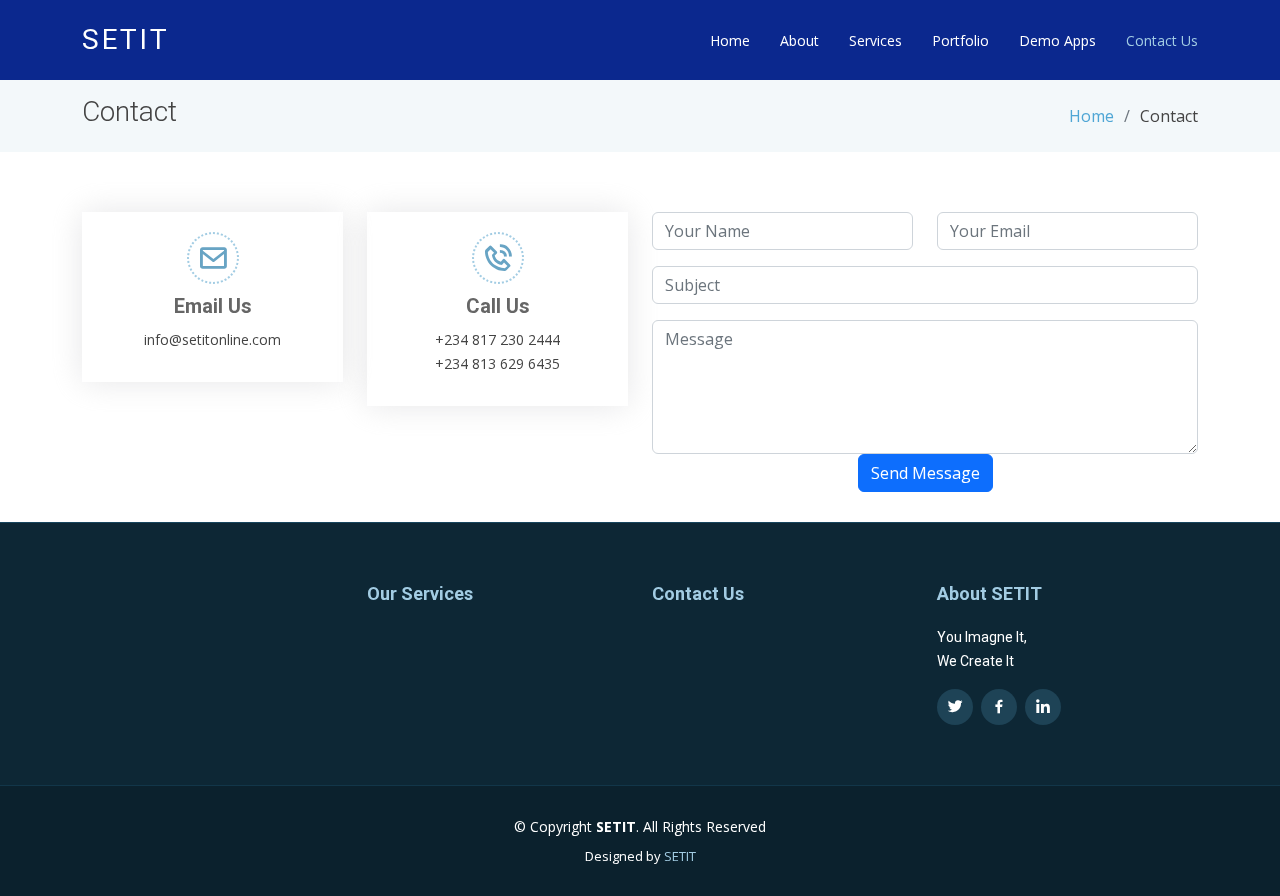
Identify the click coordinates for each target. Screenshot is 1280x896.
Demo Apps (1057, 40)
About (799, 40)
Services (875, 40)
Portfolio (960, 40)
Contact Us (1162, 40)
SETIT (680, 856)
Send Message (925, 473)
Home (730, 40)
